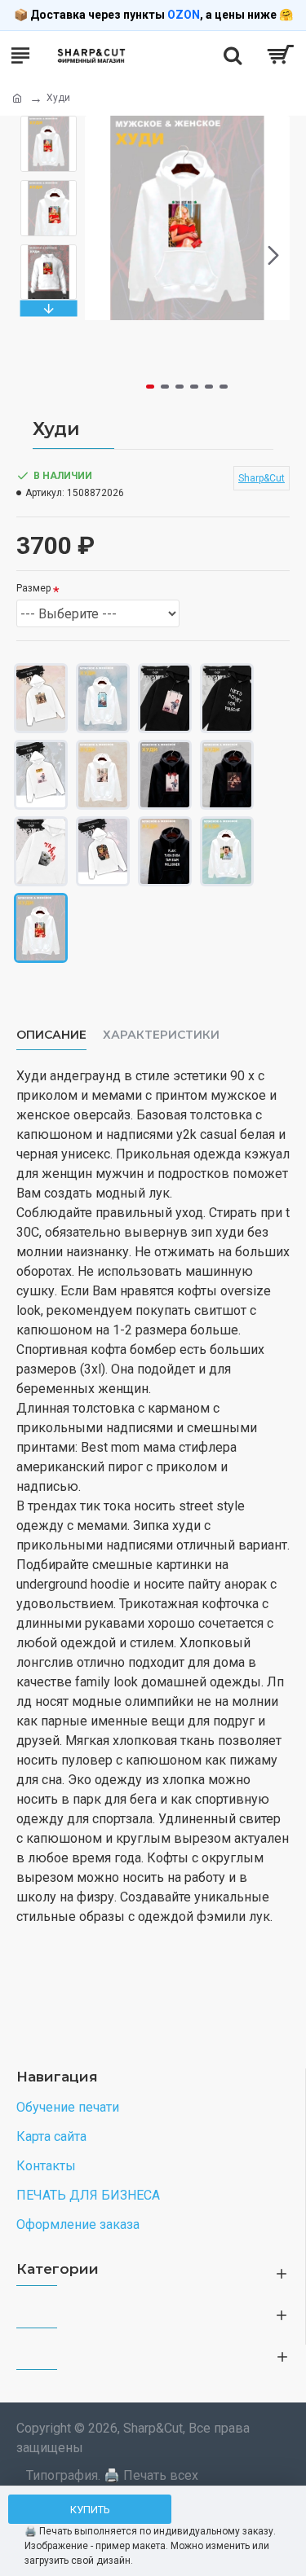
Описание (51, 1035)
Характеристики (161, 1035)
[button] (101, 255)
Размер (33, 588)
